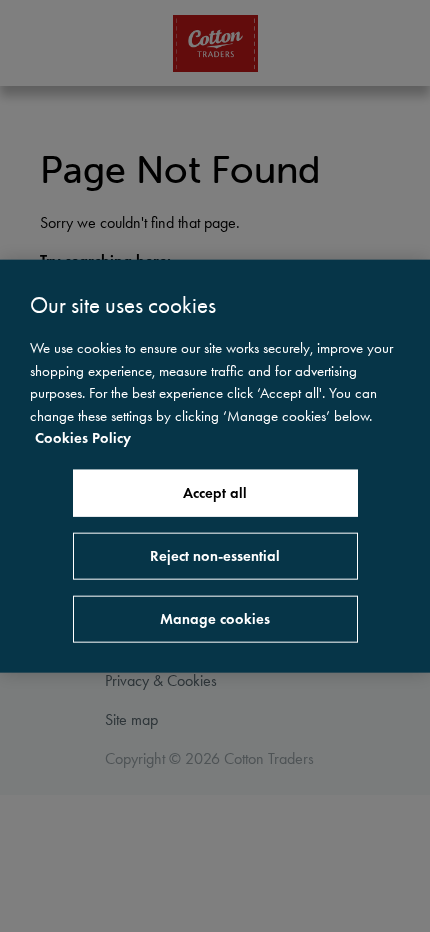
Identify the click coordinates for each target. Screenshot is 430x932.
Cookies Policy (83, 438)
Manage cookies (215, 618)
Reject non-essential (215, 555)
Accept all (215, 492)
